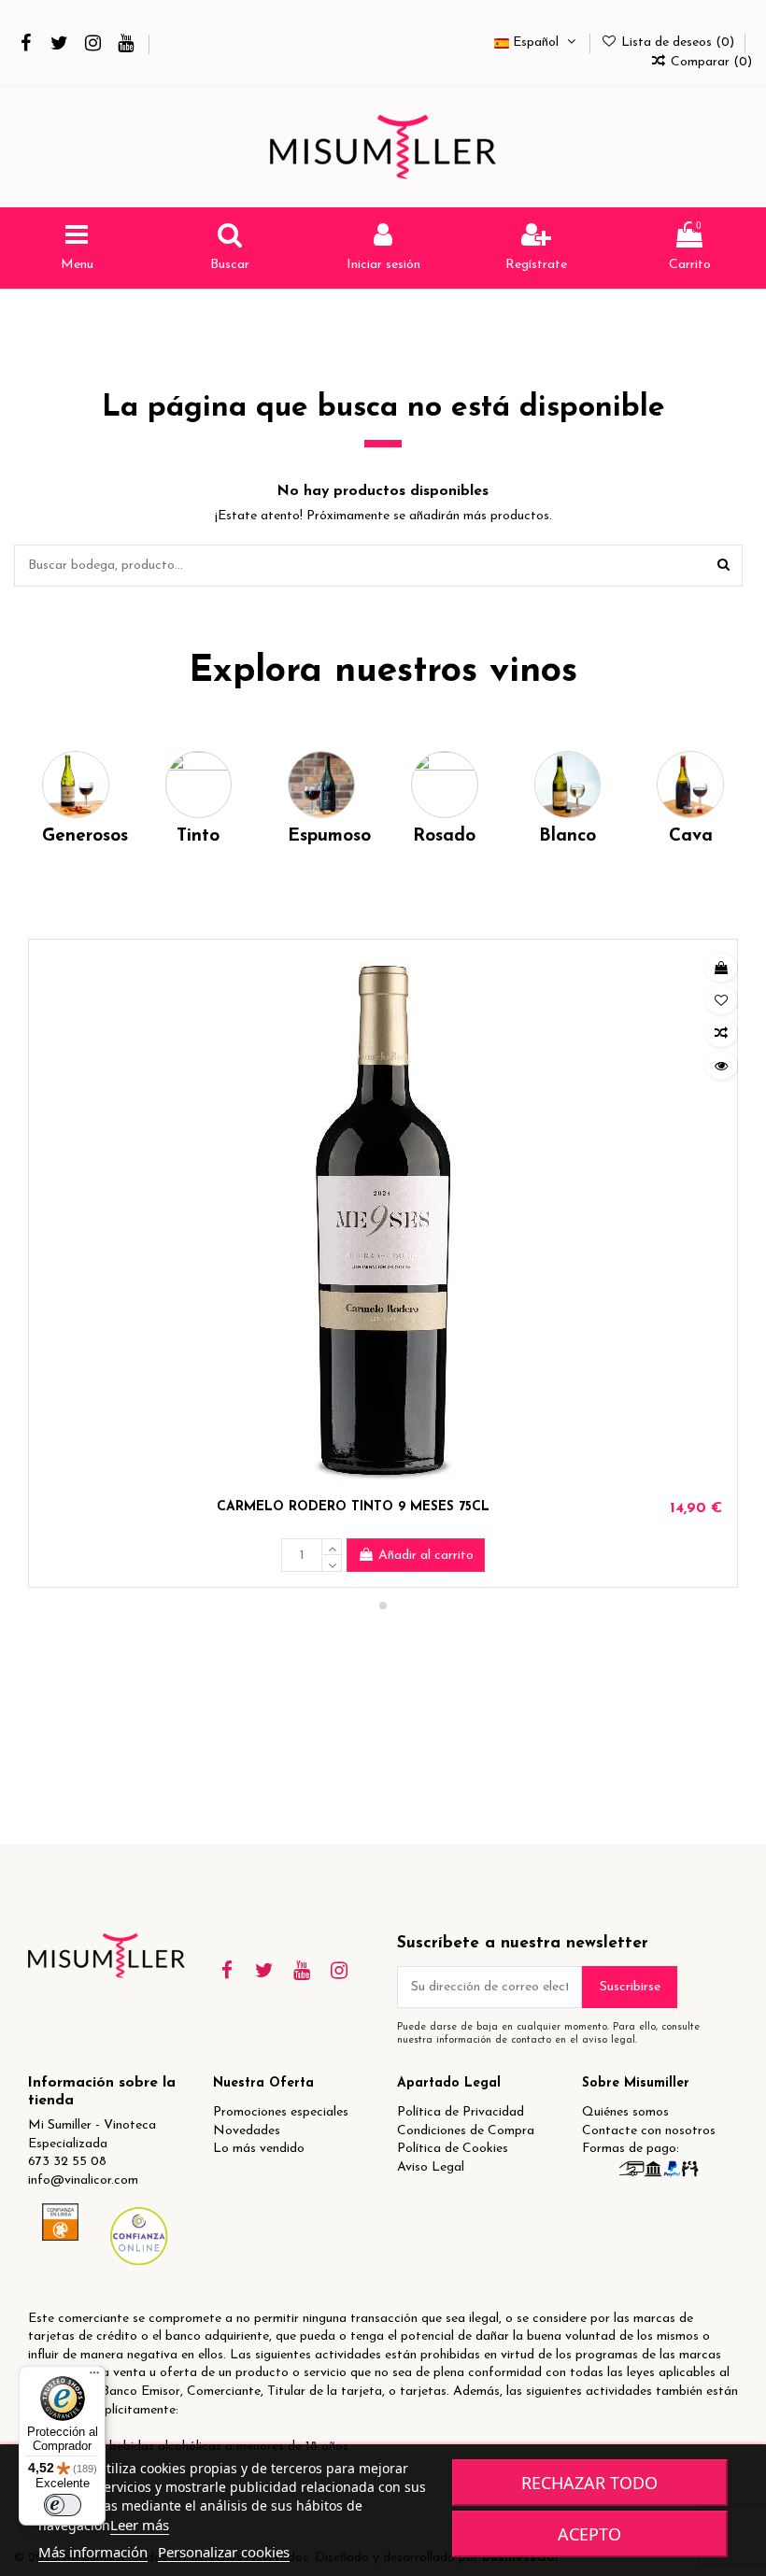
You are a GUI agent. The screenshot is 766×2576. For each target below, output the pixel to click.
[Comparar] (721, 1033)
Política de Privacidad (461, 2112)
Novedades (247, 2131)
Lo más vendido (259, 2149)
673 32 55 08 (67, 2162)
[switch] (63, 2505)
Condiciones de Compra (466, 2131)
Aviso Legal (431, 2167)
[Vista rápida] (721, 1066)
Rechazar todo (589, 2483)
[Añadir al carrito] (721, 968)
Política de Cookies (453, 2149)
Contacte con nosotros (649, 2131)
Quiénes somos (625, 2112)
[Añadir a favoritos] (721, 1000)
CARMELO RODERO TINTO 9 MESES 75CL (353, 1507)
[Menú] (94, 2377)
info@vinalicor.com (83, 2180)
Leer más (140, 2525)
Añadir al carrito (426, 1556)
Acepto (589, 2534)
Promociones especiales (281, 2112)
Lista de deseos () (678, 42)
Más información (93, 2552)
